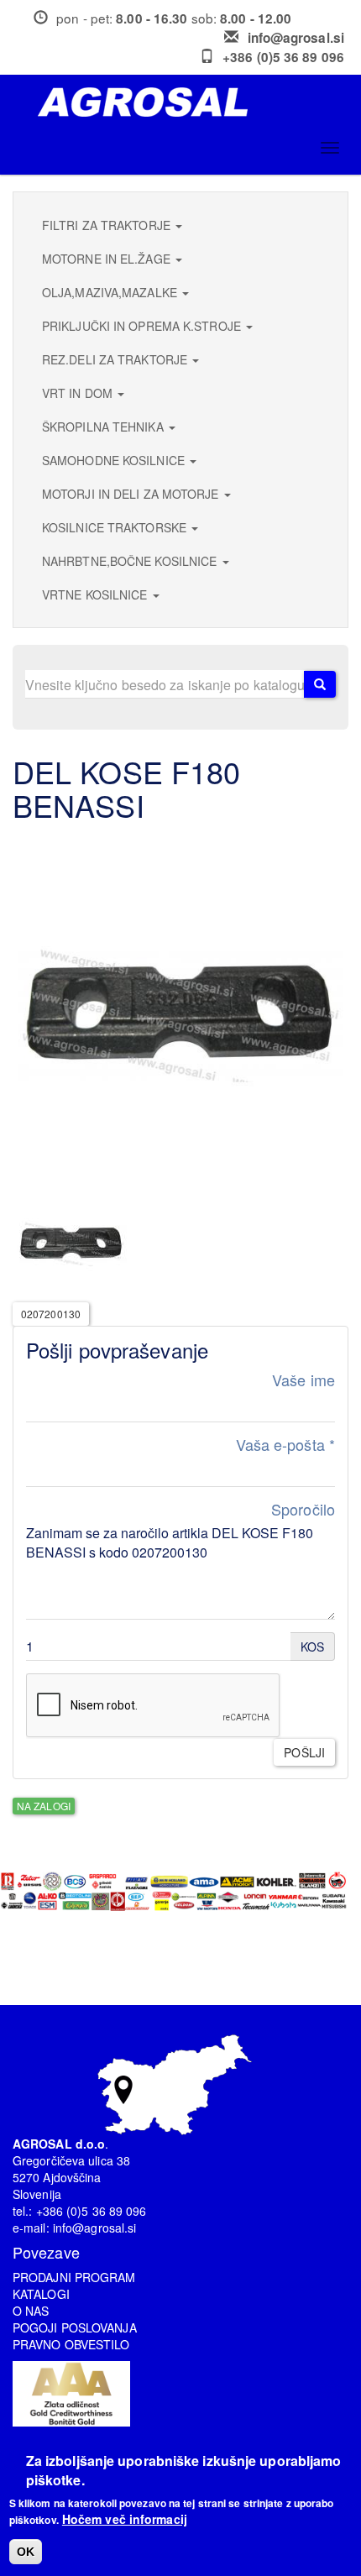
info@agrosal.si (296, 38)
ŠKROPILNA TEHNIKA (105, 427)
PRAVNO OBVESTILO (71, 2344)
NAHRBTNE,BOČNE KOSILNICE (131, 561)
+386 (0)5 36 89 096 (283, 57)
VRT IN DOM (79, 393)
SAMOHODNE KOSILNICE (115, 460)
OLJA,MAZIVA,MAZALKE (111, 292)
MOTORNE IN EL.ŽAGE (108, 259)
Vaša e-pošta (285, 1445)
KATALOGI (41, 2294)
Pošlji (304, 1752)
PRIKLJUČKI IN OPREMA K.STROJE (143, 326)
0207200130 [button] (51, 1314)
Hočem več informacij (125, 2519)
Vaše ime (303, 1380)
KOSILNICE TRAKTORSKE (116, 527)
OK (26, 2552)
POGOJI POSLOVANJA (75, 2327)
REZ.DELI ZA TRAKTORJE (116, 359)
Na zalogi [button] (44, 1806)
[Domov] (187, 102)
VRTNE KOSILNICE (97, 594)
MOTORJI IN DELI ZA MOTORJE (132, 494)
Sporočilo (303, 1509)
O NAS (31, 2311)
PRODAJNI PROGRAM (74, 2277)
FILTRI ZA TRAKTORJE (108, 225)
